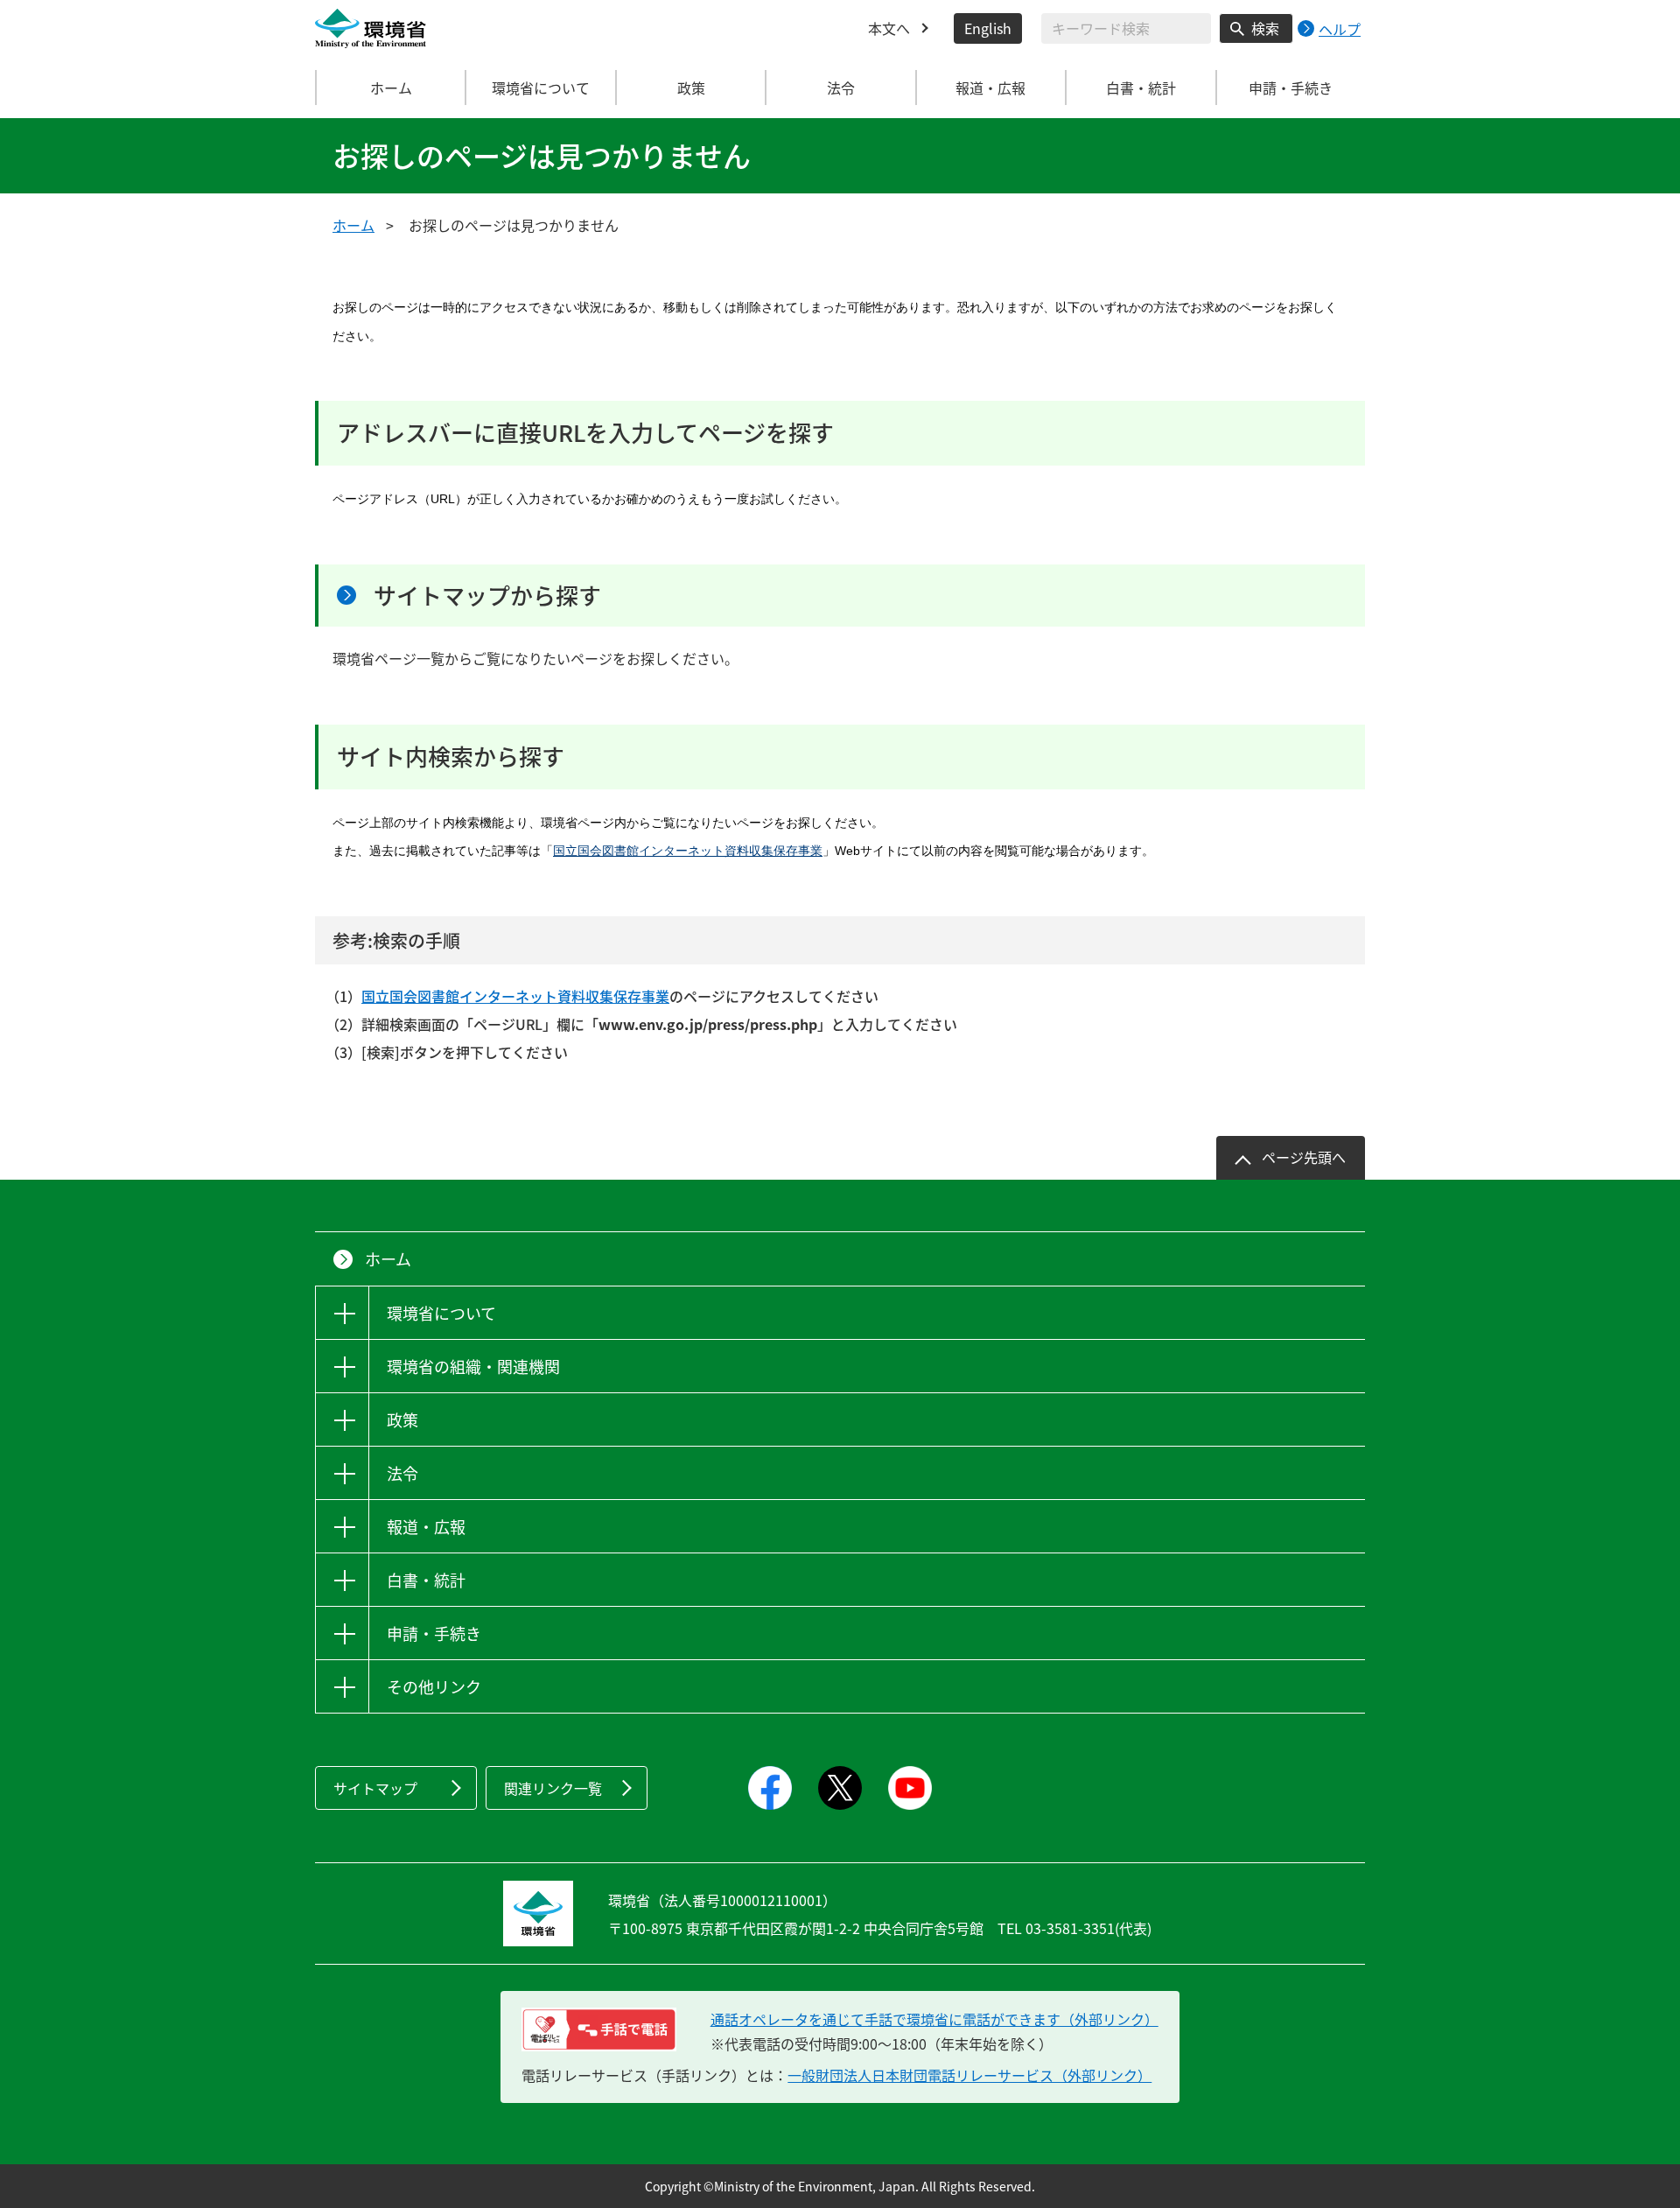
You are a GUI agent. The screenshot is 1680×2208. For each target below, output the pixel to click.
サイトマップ (375, 1788)
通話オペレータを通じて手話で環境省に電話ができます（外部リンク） (934, 2019)
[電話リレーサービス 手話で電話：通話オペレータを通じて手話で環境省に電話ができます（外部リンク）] (599, 2029)
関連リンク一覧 (553, 1788)
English (988, 28)
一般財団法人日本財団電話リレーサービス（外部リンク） (969, 2075)
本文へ (889, 28)
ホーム (391, 88)
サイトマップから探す (487, 595)
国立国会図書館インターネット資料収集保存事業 (688, 851)
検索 (1265, 28)
